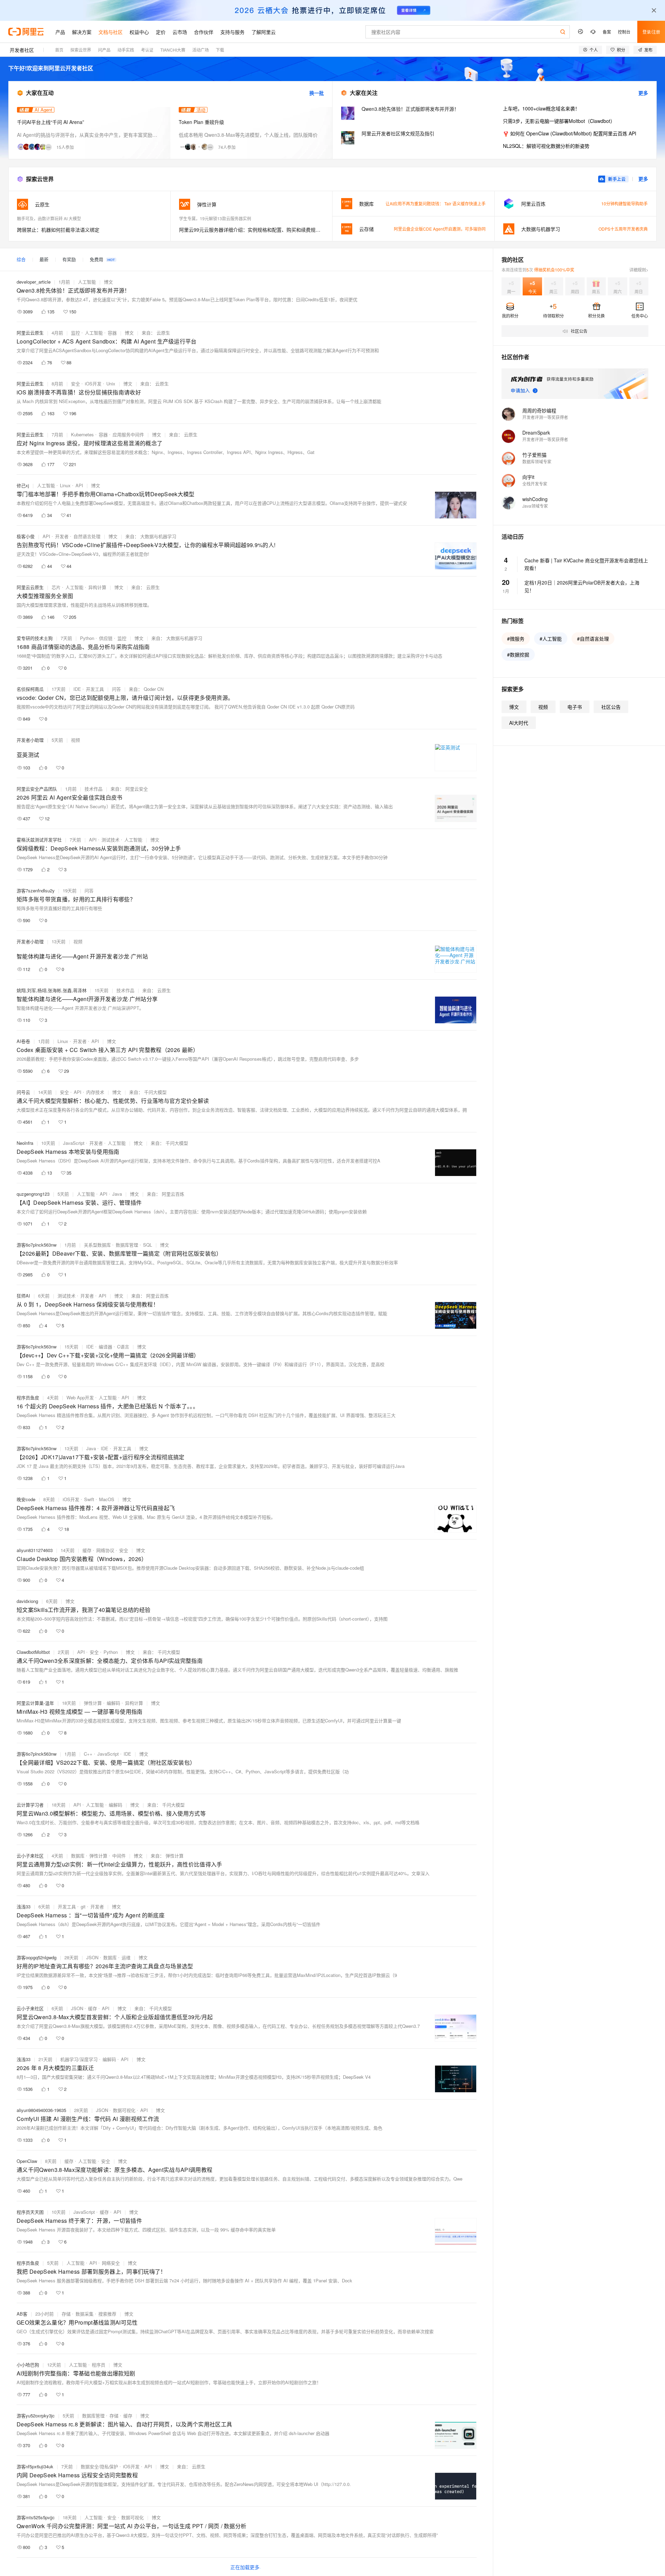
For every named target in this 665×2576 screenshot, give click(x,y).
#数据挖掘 (518, 654)
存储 (66, 2314)
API (79, 485)
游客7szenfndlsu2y (36, 890)
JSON (92, 1957)
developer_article (34, 282)
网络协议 (105, 1550)
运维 (126, 1957)
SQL (148, 1245)
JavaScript (74, 1143)
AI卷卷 (23, 1041)
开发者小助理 (30, 740)
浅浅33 (24, 1906)
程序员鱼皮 (28, 1397)
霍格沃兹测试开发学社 (39, 840)
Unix (111, 384)
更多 (643, 93)
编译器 (105, 1347)
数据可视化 (124, 2110)
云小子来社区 (30, 1856)
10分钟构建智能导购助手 (624, 203)
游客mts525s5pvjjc (36, 2517)
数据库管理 (127, 1245)
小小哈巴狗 (28, 2365)
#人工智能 (551, 639)
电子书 (575, 707)
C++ (88, 1754)
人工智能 (87, 282)
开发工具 (95, 689)
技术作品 (94, 789)
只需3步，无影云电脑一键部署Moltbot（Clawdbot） (559, 121)
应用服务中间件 (128, 434)
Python (87, 638)
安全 (76, 384)
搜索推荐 (107, 2314)
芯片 (56, 587)
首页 (59, 50)
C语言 (123, 1347)
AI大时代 (519, 723)
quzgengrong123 (33, 1194)
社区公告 (611, 707)
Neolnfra (25, 1143)
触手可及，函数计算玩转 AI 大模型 (49, 218)
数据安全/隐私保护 (99, 2466)
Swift (89, 1499)
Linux (65, 485)
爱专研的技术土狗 (35, 638)
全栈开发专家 (535, 484)
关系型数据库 (97, 1245)
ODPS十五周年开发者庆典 (623, 229)
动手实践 (126, 50)
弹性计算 (93, 1703)
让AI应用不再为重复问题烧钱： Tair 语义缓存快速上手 (436, 203)
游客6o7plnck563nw (37, 1245)
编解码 (113, 1703)
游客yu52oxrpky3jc (36, 2415)
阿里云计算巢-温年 (35, 1703)
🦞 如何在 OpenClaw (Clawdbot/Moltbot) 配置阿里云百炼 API (570, 133)
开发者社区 (22, 50)
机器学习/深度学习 (79, 2059)
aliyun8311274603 (35, 1550)
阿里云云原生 (30, 333)
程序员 (99, 2365)
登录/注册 (651, 32)
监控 (76, 333)
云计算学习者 (30, 1805)
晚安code (26, 1499)
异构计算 (97, 587)
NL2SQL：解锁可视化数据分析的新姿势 (546, 146)
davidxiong (27, 1601)
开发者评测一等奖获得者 (545, 417)
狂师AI (23, 1296)
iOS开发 (93, 384)
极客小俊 (26, 536)
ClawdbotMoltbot (33, 1652)
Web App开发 (80, 1397)
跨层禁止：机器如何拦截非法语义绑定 (58, 230)
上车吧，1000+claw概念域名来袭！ (541, 108)
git (83, 1906)
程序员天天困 (30, 2212)
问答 (116, 689)
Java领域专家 (535, 506)
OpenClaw (27, 2161)
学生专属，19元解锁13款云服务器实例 (215, 218)
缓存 (87, 1550)
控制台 (624, 32)
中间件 (119, 1856)
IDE (77, 689)
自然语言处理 (87, 536)
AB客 (22, 2314)
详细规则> (639, 270)
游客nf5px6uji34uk (35, 2466)
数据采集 (85, 2314)
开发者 (62, 536)
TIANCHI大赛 (173, 50)
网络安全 (111, 2263)
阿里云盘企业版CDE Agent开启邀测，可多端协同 (440, 229)
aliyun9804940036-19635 (41, 2110)
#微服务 (516, 639)
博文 (108, 282)
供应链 (106, 638)
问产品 (104, 50)
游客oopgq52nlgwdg (37, 1957)
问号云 (23, 1092)
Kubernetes (82, 434)
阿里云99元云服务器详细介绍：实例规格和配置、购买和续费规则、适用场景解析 (252, 230)
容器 (112, 333)
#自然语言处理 (593, 639)
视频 (76, 740)
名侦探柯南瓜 (30, 689)
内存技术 (95, 1092)
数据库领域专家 (537, 461)
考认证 (147, 50)
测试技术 (110, 840)
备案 (607, 32)
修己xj (23, 485)
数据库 (78, 1856)
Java (117, 1194)
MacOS (107, 1499)
